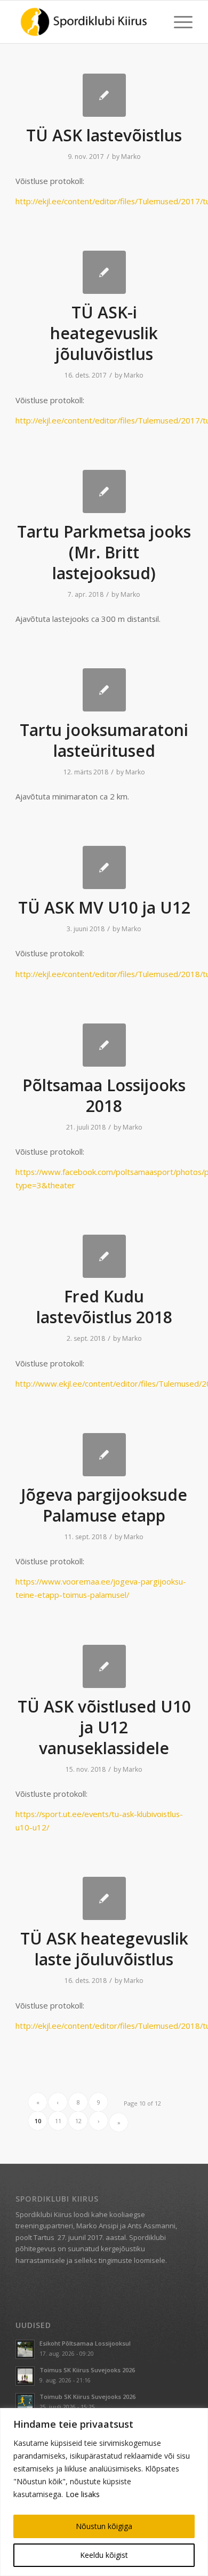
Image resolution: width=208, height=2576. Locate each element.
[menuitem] (178, 22)
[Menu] (178, 22)
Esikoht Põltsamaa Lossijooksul (85, 2343)
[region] (104, 2492)
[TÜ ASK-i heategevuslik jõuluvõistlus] (104, 272)
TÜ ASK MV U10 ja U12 (104, 907)
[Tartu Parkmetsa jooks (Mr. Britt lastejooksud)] (104, 491)
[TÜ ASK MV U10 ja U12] (104, 867)
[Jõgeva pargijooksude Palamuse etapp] (104, 1455)
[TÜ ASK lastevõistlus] (104, 95)
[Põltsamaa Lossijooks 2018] (104, 1045)
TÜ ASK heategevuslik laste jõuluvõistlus (104, 1949)
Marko (131, 157)
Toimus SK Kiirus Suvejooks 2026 (87, 2370)
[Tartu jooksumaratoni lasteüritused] (104, 690)
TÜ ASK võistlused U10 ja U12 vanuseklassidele (104, 1727)
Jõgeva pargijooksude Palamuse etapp (104, 1505)
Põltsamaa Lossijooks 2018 (104, 1095)
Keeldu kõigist (104, 2555)
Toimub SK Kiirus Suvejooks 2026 (87, 2397)
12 (78, 2121)
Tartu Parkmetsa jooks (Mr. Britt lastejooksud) (104, 552)
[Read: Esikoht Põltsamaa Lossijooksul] (25, 2349)
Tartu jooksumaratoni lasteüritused (104, 740)
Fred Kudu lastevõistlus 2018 (104, 1307)
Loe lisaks (83, 2494)
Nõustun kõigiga (104, 2526)
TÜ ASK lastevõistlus (104, 135)
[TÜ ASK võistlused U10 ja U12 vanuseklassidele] (104, 1666)
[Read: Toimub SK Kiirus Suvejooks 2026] (25, 2403)
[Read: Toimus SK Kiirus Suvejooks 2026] (25, 2376)
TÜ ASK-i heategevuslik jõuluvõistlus (104, 333)
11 (58, 2121)
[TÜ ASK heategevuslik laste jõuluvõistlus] (104, 1898)
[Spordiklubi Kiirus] (86, 22)
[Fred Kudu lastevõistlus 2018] (104, 1256)
